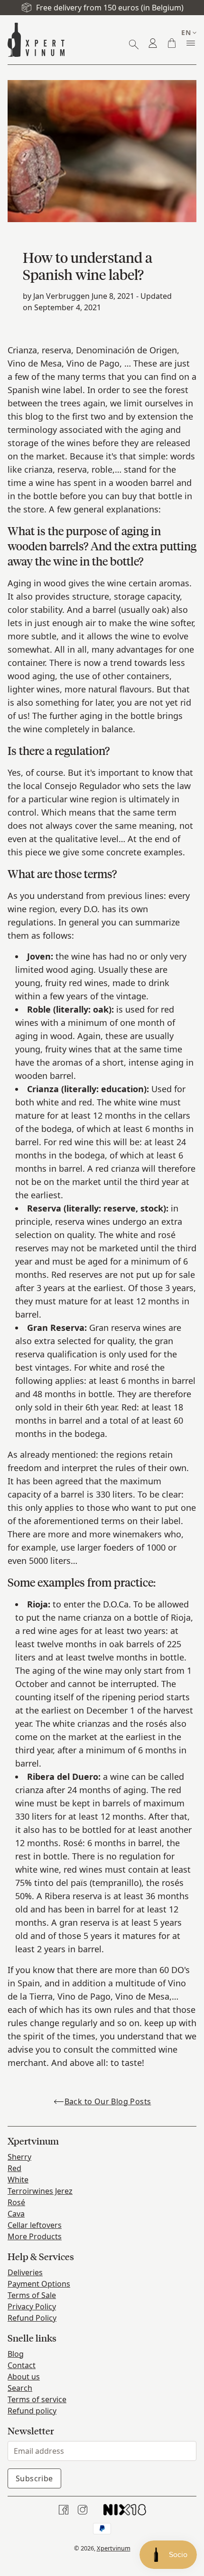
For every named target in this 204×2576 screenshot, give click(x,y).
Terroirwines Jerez (40, 2191)
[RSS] (125, 2510)
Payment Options (39, 2284)
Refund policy (32, 2411)
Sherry (19, 2157)
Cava (16, 2214)
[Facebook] (64, 2510)
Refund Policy (32, 2318)
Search (20, 2388)
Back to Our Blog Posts (108, 2101)
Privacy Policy (32, 2307)
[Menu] (191, 43)
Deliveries (25, 2272)
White (18, 2180)
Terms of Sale (32, 2295)
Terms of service (37, 2399)
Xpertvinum (114, 2548)
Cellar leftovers (35, 2225)
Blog (16, 2354)
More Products (35, 2236)
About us (24, 2377)
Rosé (16, 2202)
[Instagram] (83, 2510)
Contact (22, 2365)
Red (14, 2168)
